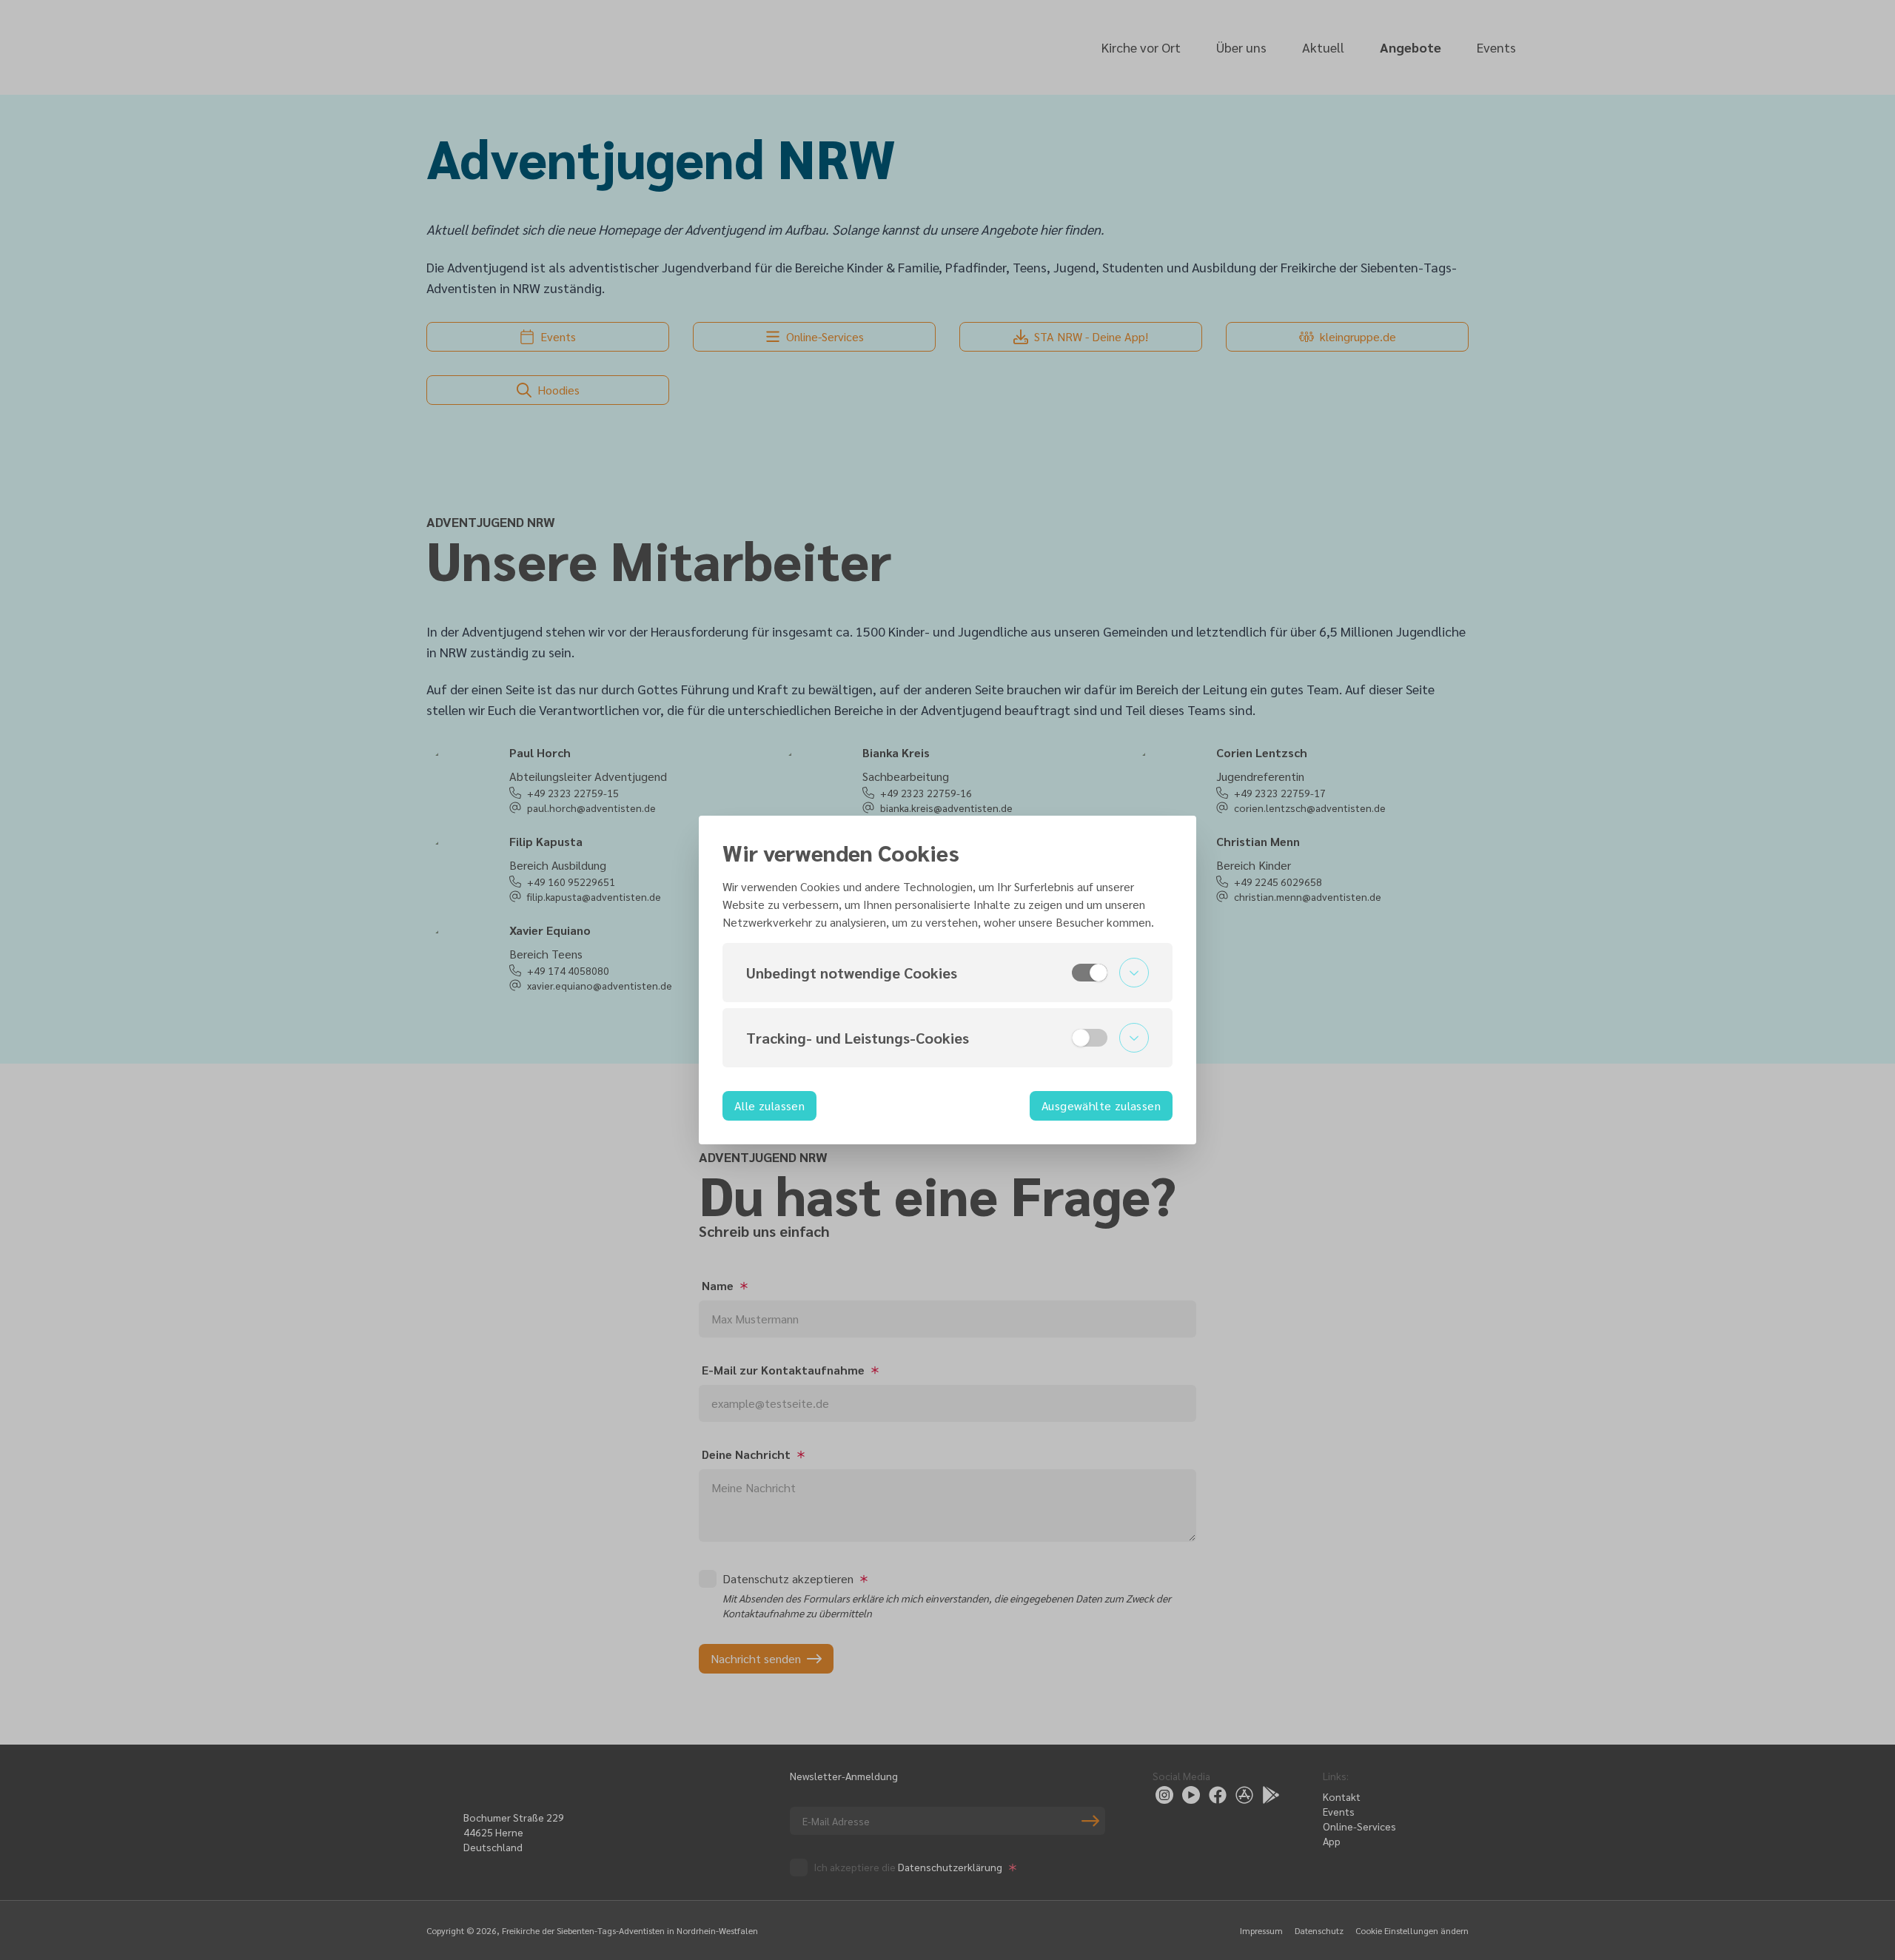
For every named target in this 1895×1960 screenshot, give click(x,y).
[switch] (1090, 973)
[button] (947, 973)
